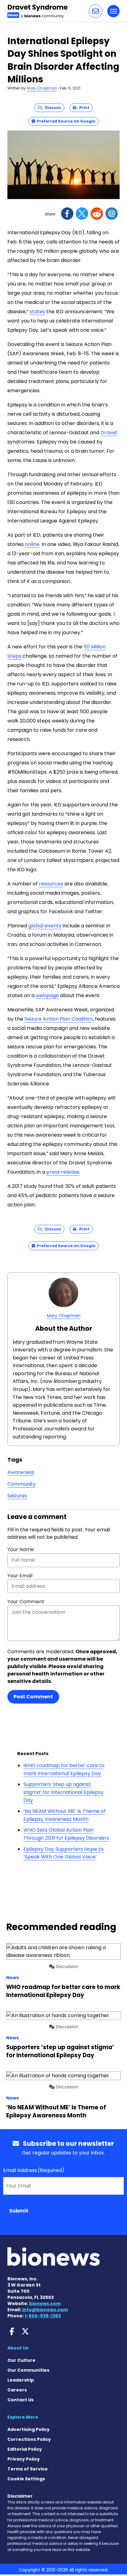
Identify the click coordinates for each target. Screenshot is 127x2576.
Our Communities (28, 2370)
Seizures (17, 1496)
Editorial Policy (25, 2449)
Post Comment (33, 1697)
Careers (17, 2390)
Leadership (21, 2380)
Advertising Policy (29, 2429)
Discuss (52, 108)
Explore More (23, 2417)
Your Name (21, 1549)
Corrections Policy (29, 2439)
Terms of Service (28, 2469)
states (37, 312)
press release (63, 1172)
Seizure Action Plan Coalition (59, 1019)
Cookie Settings (26, 2479)
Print (83, 108)
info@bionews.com (45, 2310)
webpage (47, 995)
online (32, 544)
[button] (96, 11)
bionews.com (45, 2303)
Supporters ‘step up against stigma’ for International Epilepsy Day (63, 1792)
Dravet (109, 433)
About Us (18, 2348)
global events (45, 926)
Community (22, 1484)
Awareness (21, 1472)
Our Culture (21, 2360)
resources (51, 884)
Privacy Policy (24, 2459)
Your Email (20, 1576)
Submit (19, 2211)
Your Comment (26, 1602)
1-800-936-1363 (43, 2316)
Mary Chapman (42, 88)
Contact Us (20, 2400)
